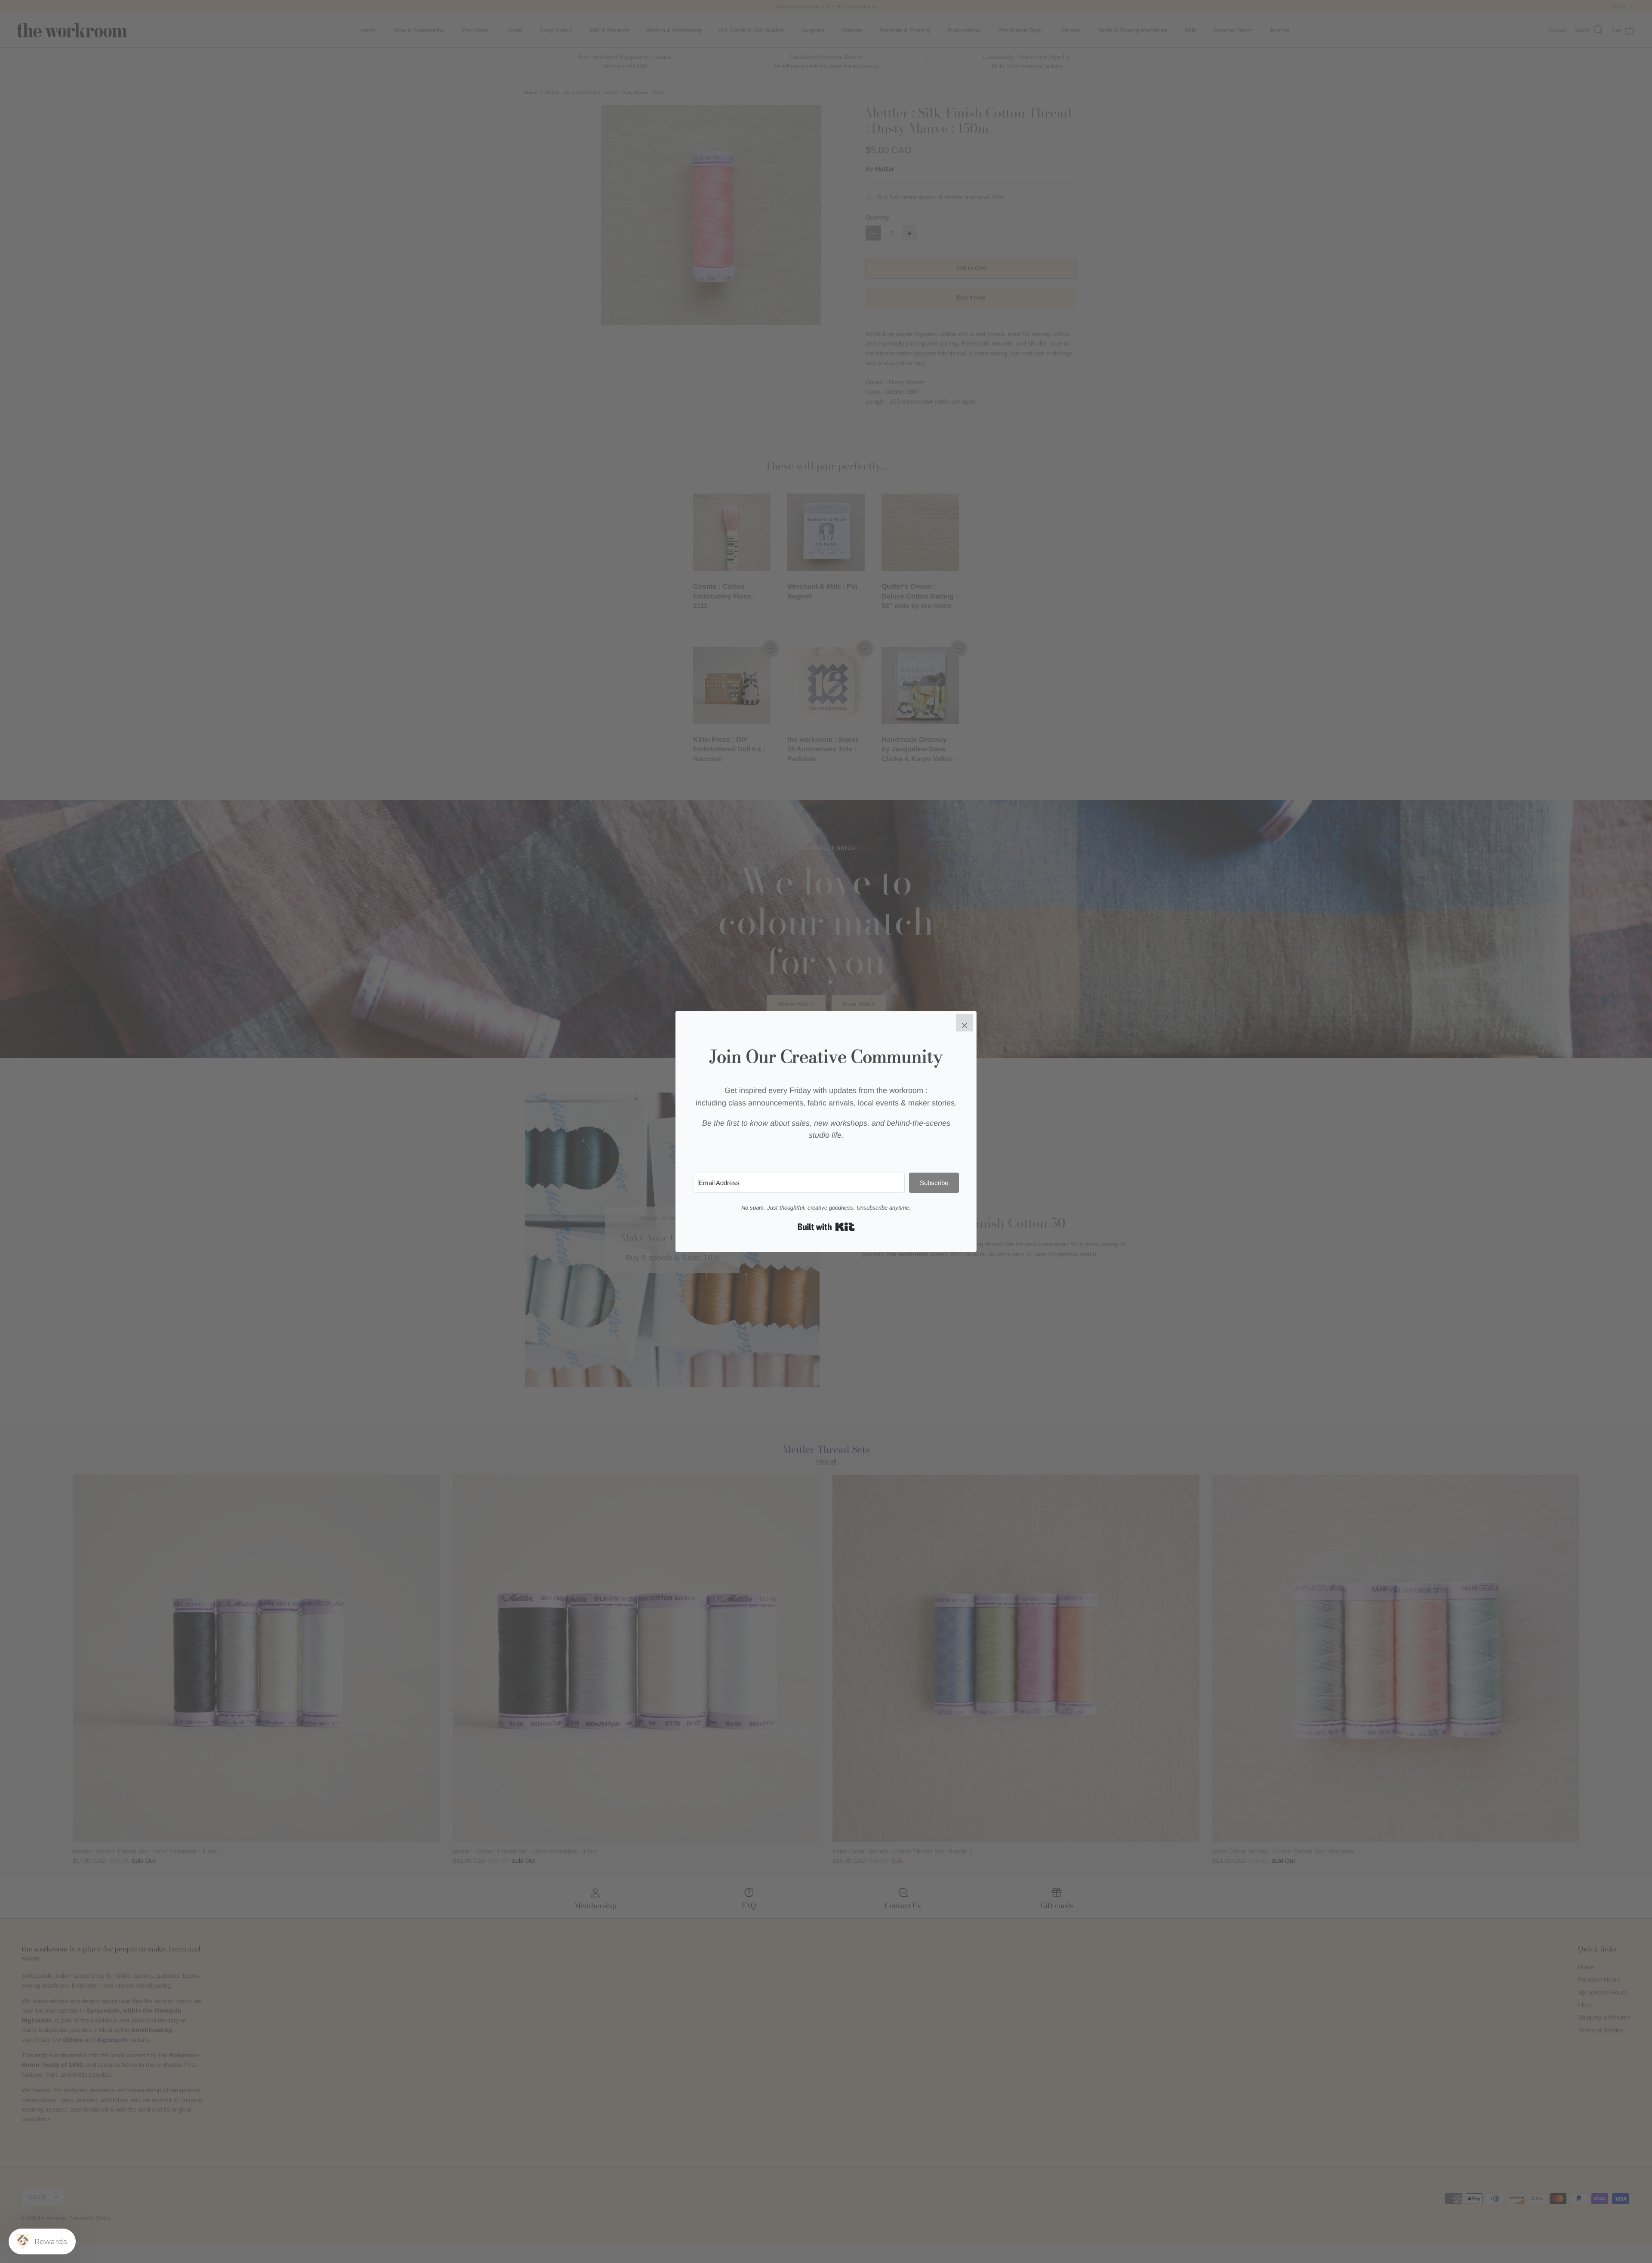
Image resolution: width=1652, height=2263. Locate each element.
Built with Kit (826, 1227)
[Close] (965, 1023)
